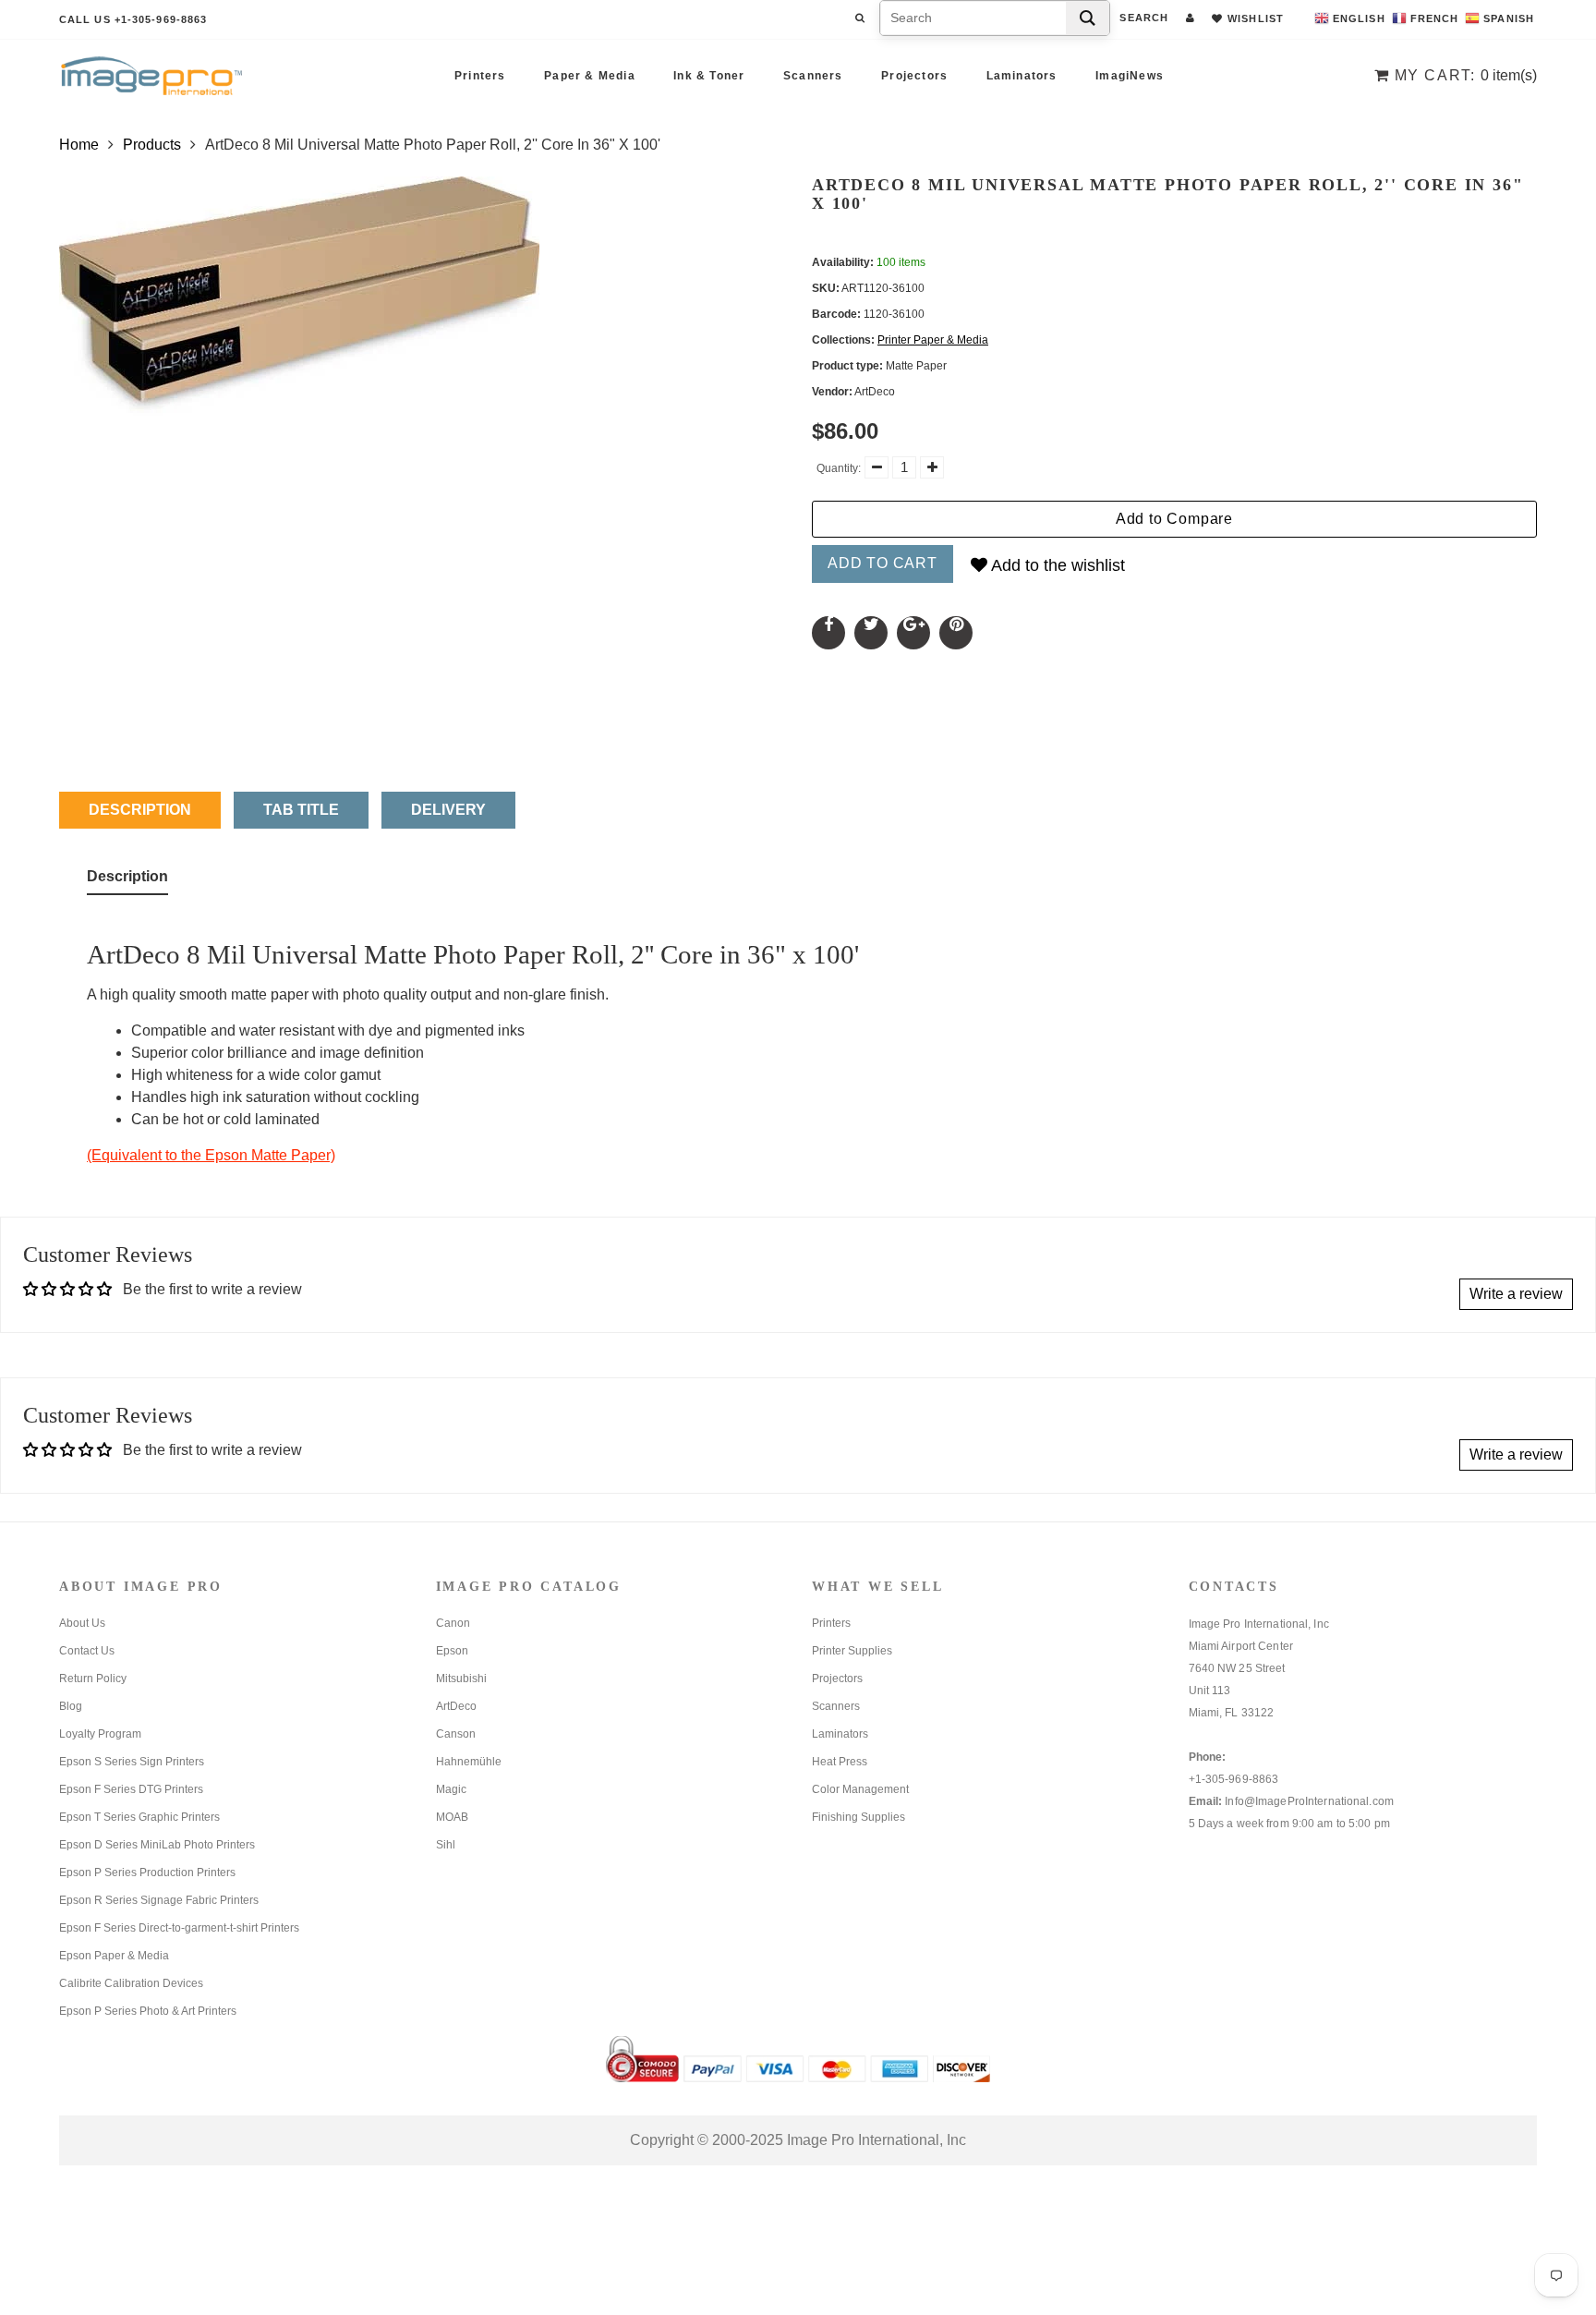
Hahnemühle (469, 1762)
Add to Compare (1174, 519)
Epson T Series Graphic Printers (139, 1817)
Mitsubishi (461, 1679)
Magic (451, 1789)
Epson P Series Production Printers (147, 1873)
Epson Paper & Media (114, 1956)
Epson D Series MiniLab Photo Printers (157, 1845)
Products (152, 145)
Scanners (813, 76)
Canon (453, 1623)
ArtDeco (456, 1706)
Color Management (860, 1789)
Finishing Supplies (858, 1817)
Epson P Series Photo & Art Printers (148, 2011)
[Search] (1088, 18)
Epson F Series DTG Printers (131, 1789)
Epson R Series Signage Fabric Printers (159, 1900)
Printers (480, 76)
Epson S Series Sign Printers (132, 1762)
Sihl (446, 1845)
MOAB (452, 1817)
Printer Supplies (852, 1651)
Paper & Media (590, 76)
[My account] (1190, 18)
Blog (71, 1706)
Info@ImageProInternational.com (1309, 1801)
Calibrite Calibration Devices (131, 1983)
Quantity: (839, 468)
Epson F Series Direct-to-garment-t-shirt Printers (179, 1928)
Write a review (1516, 1294)
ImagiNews (1130, 76)
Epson (452, 1651)
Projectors (914, 76)
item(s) (1466, 75)
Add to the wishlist (1056, 565)
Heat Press (840, 1762)
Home (79, 145)
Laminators (1022, 76)
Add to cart (883, 563)
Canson (456, 1734)
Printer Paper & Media (933, 340)
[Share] (828, 633)
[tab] (127, 880)
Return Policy (93, 1679)
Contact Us (87, 1651)
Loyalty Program (100, 1734)
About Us (82, 1623)
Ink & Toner (709, 76)
